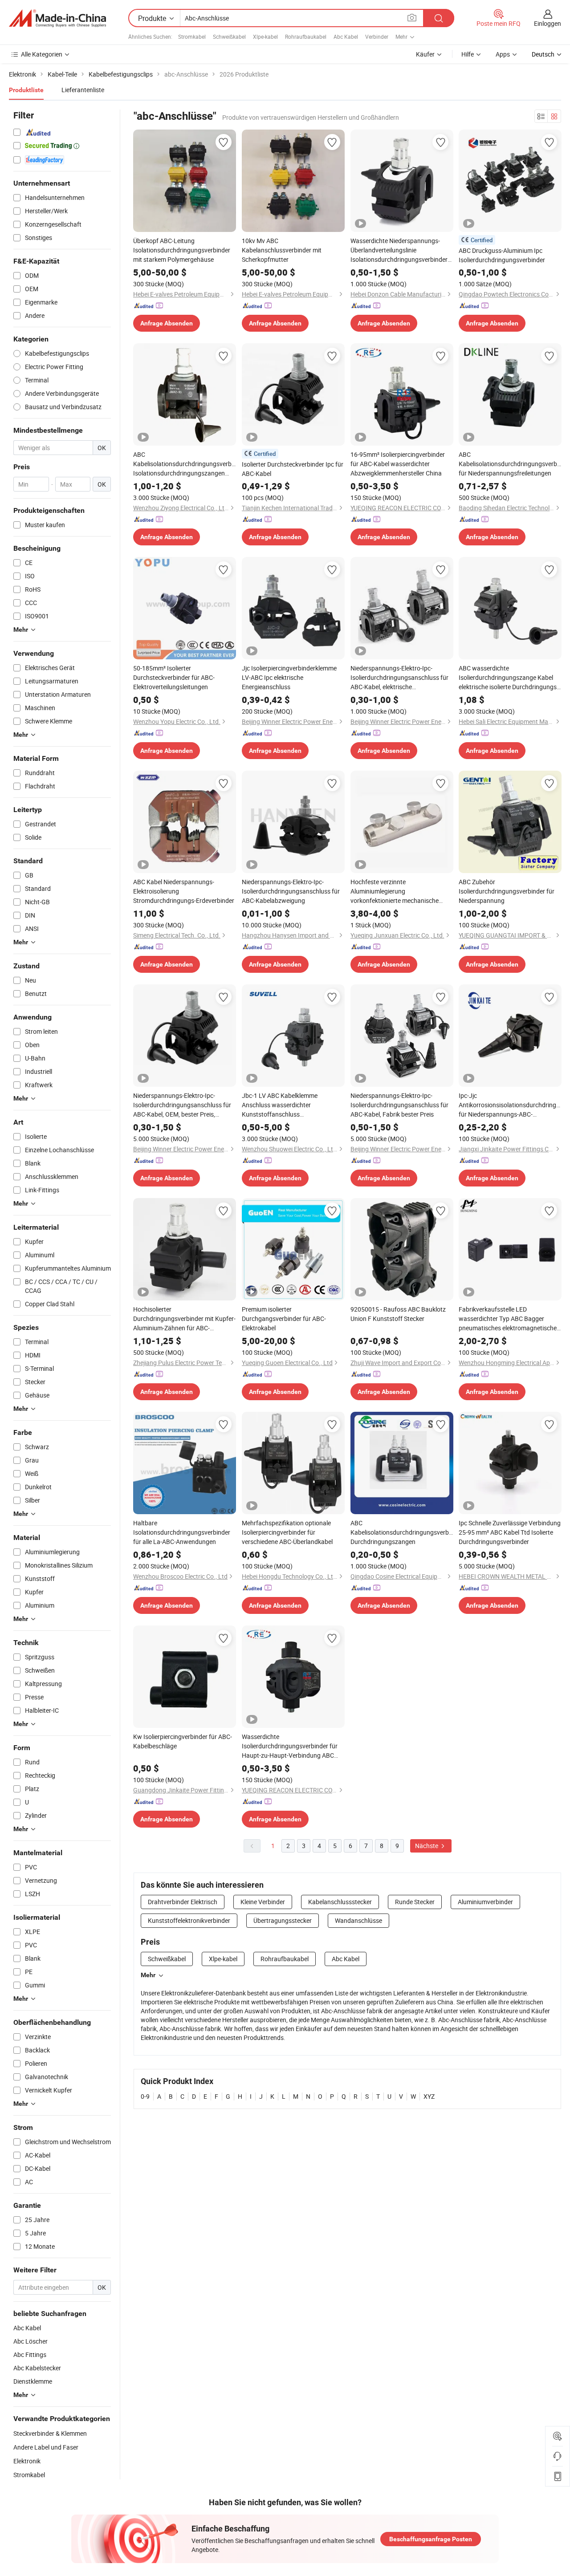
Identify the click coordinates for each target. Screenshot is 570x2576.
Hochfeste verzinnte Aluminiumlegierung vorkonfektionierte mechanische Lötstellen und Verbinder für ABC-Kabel (396, 891)
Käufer (425, 54)
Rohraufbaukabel (306, 37)
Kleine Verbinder (263, 1902)
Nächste (427, 1846)
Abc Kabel (346, 37)
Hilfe (468, 54)
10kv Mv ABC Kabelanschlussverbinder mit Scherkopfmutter (282, 250)
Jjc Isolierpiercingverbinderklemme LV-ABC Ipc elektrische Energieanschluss (289, 677)
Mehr (148, 1975)
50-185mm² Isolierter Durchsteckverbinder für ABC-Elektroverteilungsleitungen (174, 677)
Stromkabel (192, 37)
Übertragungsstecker (283, 1920)
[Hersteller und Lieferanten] (57, 18)
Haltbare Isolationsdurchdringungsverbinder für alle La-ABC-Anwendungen (182, 1532)
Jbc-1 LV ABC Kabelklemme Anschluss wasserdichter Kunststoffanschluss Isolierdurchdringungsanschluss (286, 1105)
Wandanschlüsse (358, 1920)
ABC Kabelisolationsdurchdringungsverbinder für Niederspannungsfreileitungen (510, 464)
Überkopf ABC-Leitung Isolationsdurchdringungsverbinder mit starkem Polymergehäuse (182, 250)
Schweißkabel (229, 37)
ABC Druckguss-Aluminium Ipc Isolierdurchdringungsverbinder (502, 255)
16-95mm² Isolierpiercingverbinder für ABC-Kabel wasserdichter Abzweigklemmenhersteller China (398, 464)
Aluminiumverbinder (485, 1902)
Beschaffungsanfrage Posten (431, 2539)
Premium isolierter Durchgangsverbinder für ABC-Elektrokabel (284, 1318)
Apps (503, 54)
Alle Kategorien (42, 54)
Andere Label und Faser (46, 2447)
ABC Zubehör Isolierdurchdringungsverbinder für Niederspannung (507, 891)
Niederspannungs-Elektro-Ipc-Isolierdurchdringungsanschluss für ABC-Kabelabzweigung (291, 891)
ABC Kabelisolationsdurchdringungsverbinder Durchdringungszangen (402, 1532)
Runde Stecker (415, 1902)
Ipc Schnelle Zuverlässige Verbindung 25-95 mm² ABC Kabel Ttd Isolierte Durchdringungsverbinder (510, 1532)
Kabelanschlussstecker (340, 1902)
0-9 (145, 2096)
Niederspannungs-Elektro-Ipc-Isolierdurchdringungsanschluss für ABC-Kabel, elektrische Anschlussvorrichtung (399, 678)
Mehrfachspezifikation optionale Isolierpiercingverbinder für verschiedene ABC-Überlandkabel (287, 1532)
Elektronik (27, 2461)
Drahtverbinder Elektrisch (183, 1902)
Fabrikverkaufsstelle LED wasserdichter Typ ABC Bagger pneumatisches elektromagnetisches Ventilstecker (509, 1319)
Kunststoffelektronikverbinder (189, 1920)
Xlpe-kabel (265, 37)
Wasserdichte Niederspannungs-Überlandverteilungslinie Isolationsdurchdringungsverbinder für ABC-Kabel (399, 250)
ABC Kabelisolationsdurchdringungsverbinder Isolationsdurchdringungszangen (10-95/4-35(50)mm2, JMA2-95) (185, 464)
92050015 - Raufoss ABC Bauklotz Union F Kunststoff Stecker (398, 1314)
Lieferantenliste (83, 90)
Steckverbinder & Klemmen (50, 2433)
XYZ (429, 2096)
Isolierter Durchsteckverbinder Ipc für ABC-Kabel (293, 469)
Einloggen (548, 23)
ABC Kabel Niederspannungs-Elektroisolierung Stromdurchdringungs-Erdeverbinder (184, 891)
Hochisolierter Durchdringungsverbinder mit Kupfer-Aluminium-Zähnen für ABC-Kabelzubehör (184, 1319)
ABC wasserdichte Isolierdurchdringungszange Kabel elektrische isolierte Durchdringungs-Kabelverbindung (509, 678)
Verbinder (377, 37)
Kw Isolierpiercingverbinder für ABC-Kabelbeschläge (183, 1741)
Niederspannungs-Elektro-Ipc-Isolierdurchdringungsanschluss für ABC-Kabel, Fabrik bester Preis (399, 1105)
